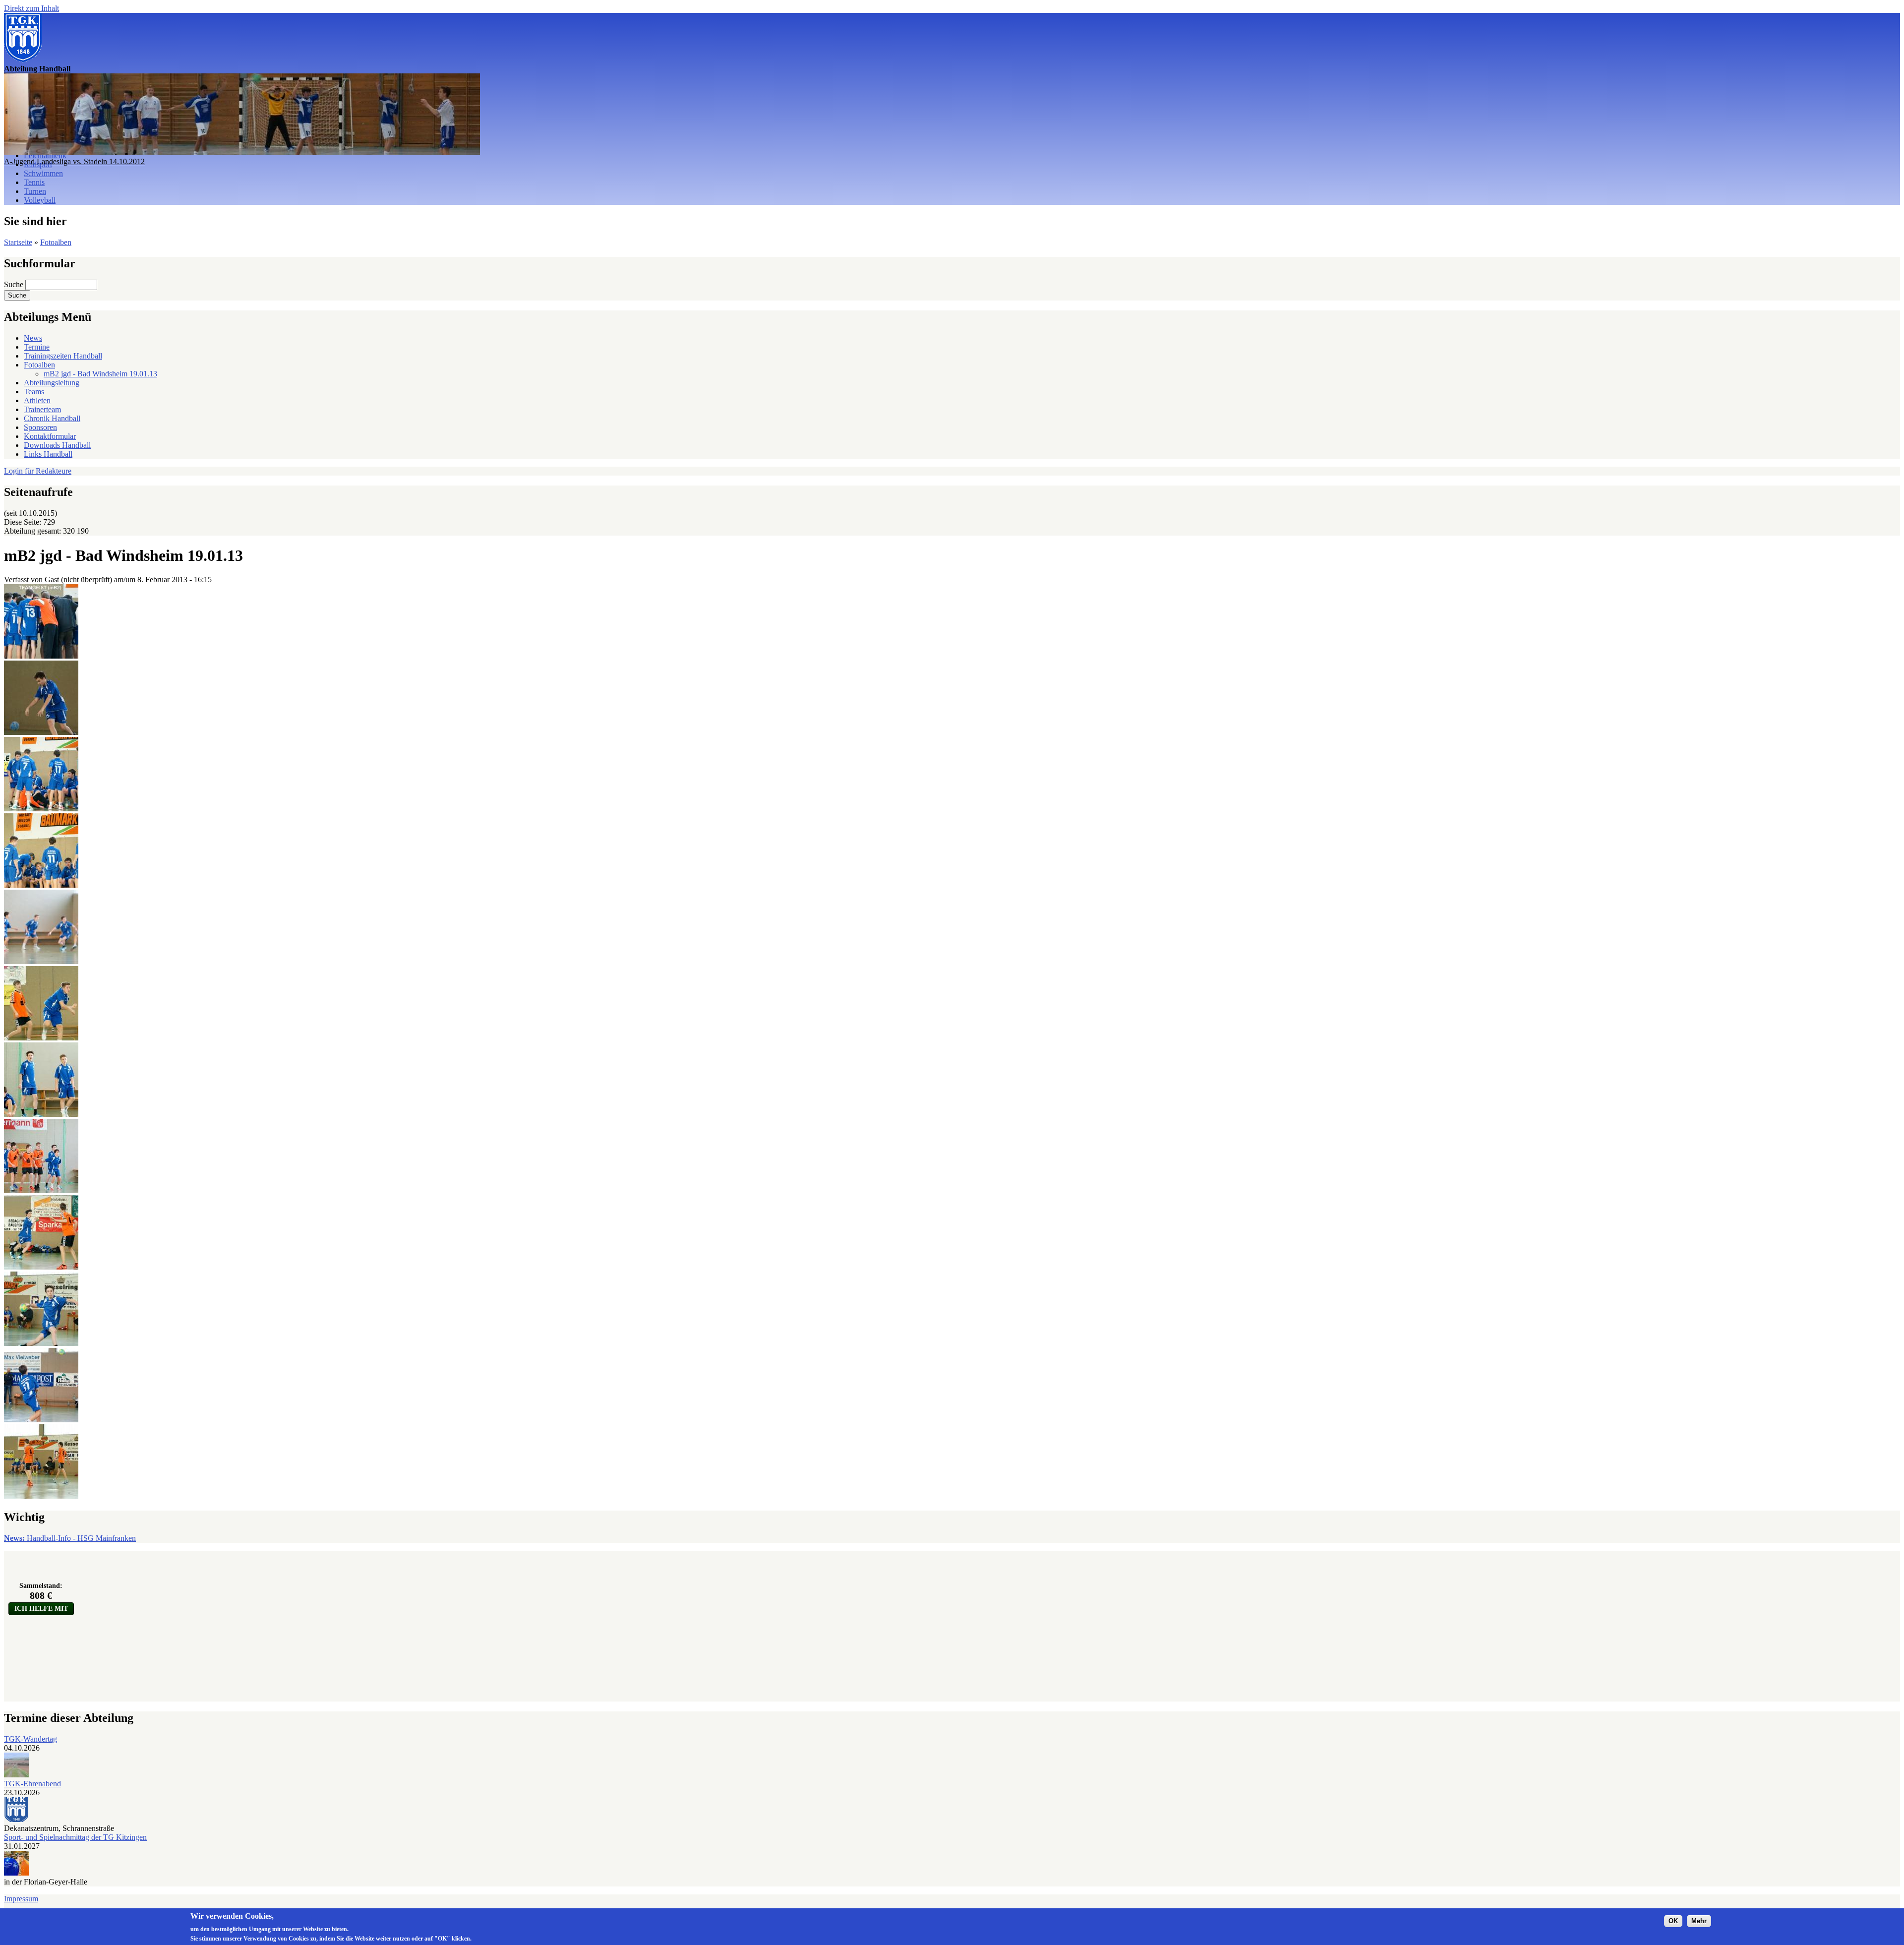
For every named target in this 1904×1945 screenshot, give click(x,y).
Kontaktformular (50, 436)
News (33, 338)
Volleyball (40, 200)
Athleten (37, 400)
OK (1673, 1921)
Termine (37, 347)
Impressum (21, 1899)
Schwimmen (43, 173)
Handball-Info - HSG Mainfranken (70, 1538)
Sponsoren (40, 427)
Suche (15, 284)
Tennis (34, 182)
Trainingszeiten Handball (63, 356)
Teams (34, 392)
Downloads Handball (57, 445)
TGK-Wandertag (30, 1739)
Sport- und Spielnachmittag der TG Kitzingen (75, 1837)
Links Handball (48, 454)
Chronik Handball (52, 418)
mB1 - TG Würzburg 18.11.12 (52, 161)
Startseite (18, 242)
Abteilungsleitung (52, 383)
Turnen (35, 191)
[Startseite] (23, 60)
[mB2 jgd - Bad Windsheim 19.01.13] (41, 656)
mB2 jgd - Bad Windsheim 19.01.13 (100, 374)
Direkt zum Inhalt (31, 8)
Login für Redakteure (38, 471)
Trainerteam (42, 409)
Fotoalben (56, 242)
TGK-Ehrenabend (32, 1784)
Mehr (1699, 1921)
